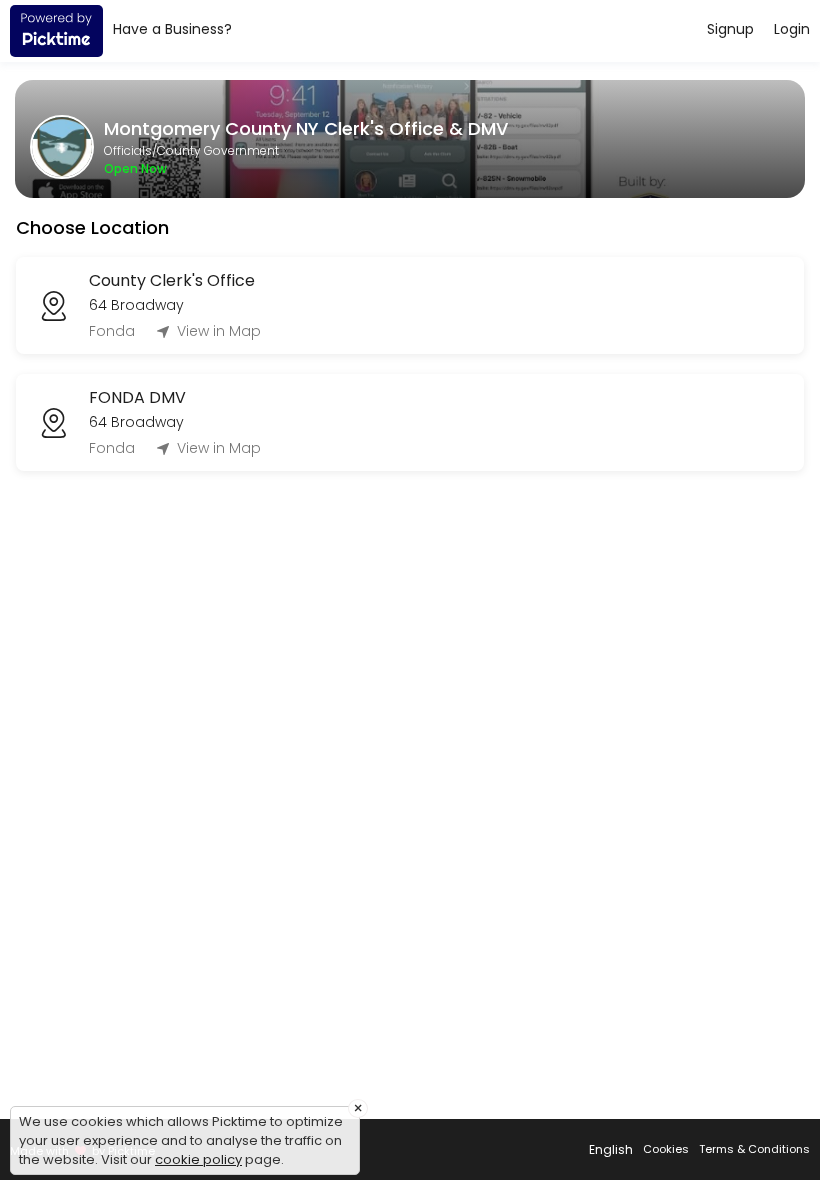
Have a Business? (172, 29)
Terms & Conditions (754, 1149)
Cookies (666, 1149)
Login (792, 29)
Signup (730, 29)
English (611, 1149)
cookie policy (198, 1159)
